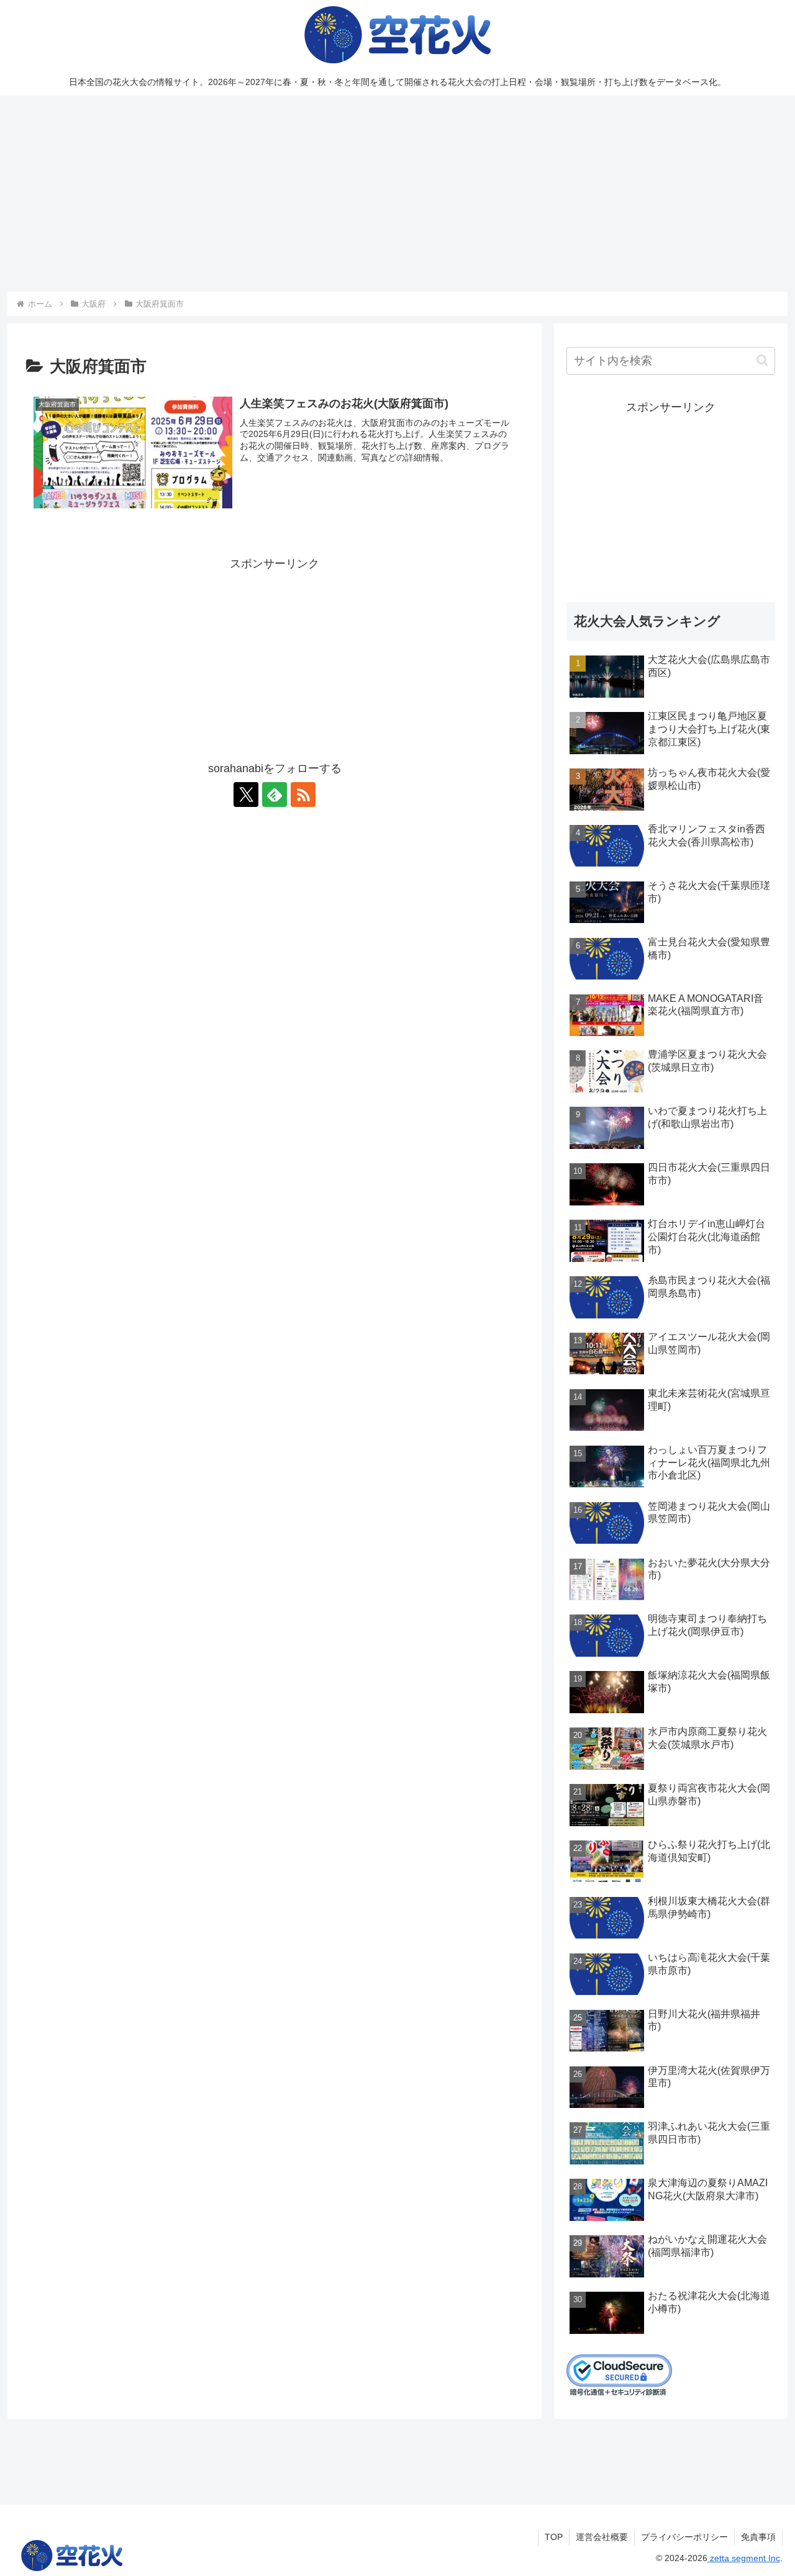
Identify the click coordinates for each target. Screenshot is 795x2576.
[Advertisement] (397, 194)
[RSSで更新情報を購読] (303, 795)
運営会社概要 (602, 2537)
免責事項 (758, 2537)
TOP (554, 2537)
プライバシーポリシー (684, 2537)
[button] (762, 360)
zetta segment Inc (744, 2558)
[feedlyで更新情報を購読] (275, 795)
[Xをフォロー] (246, 795)
